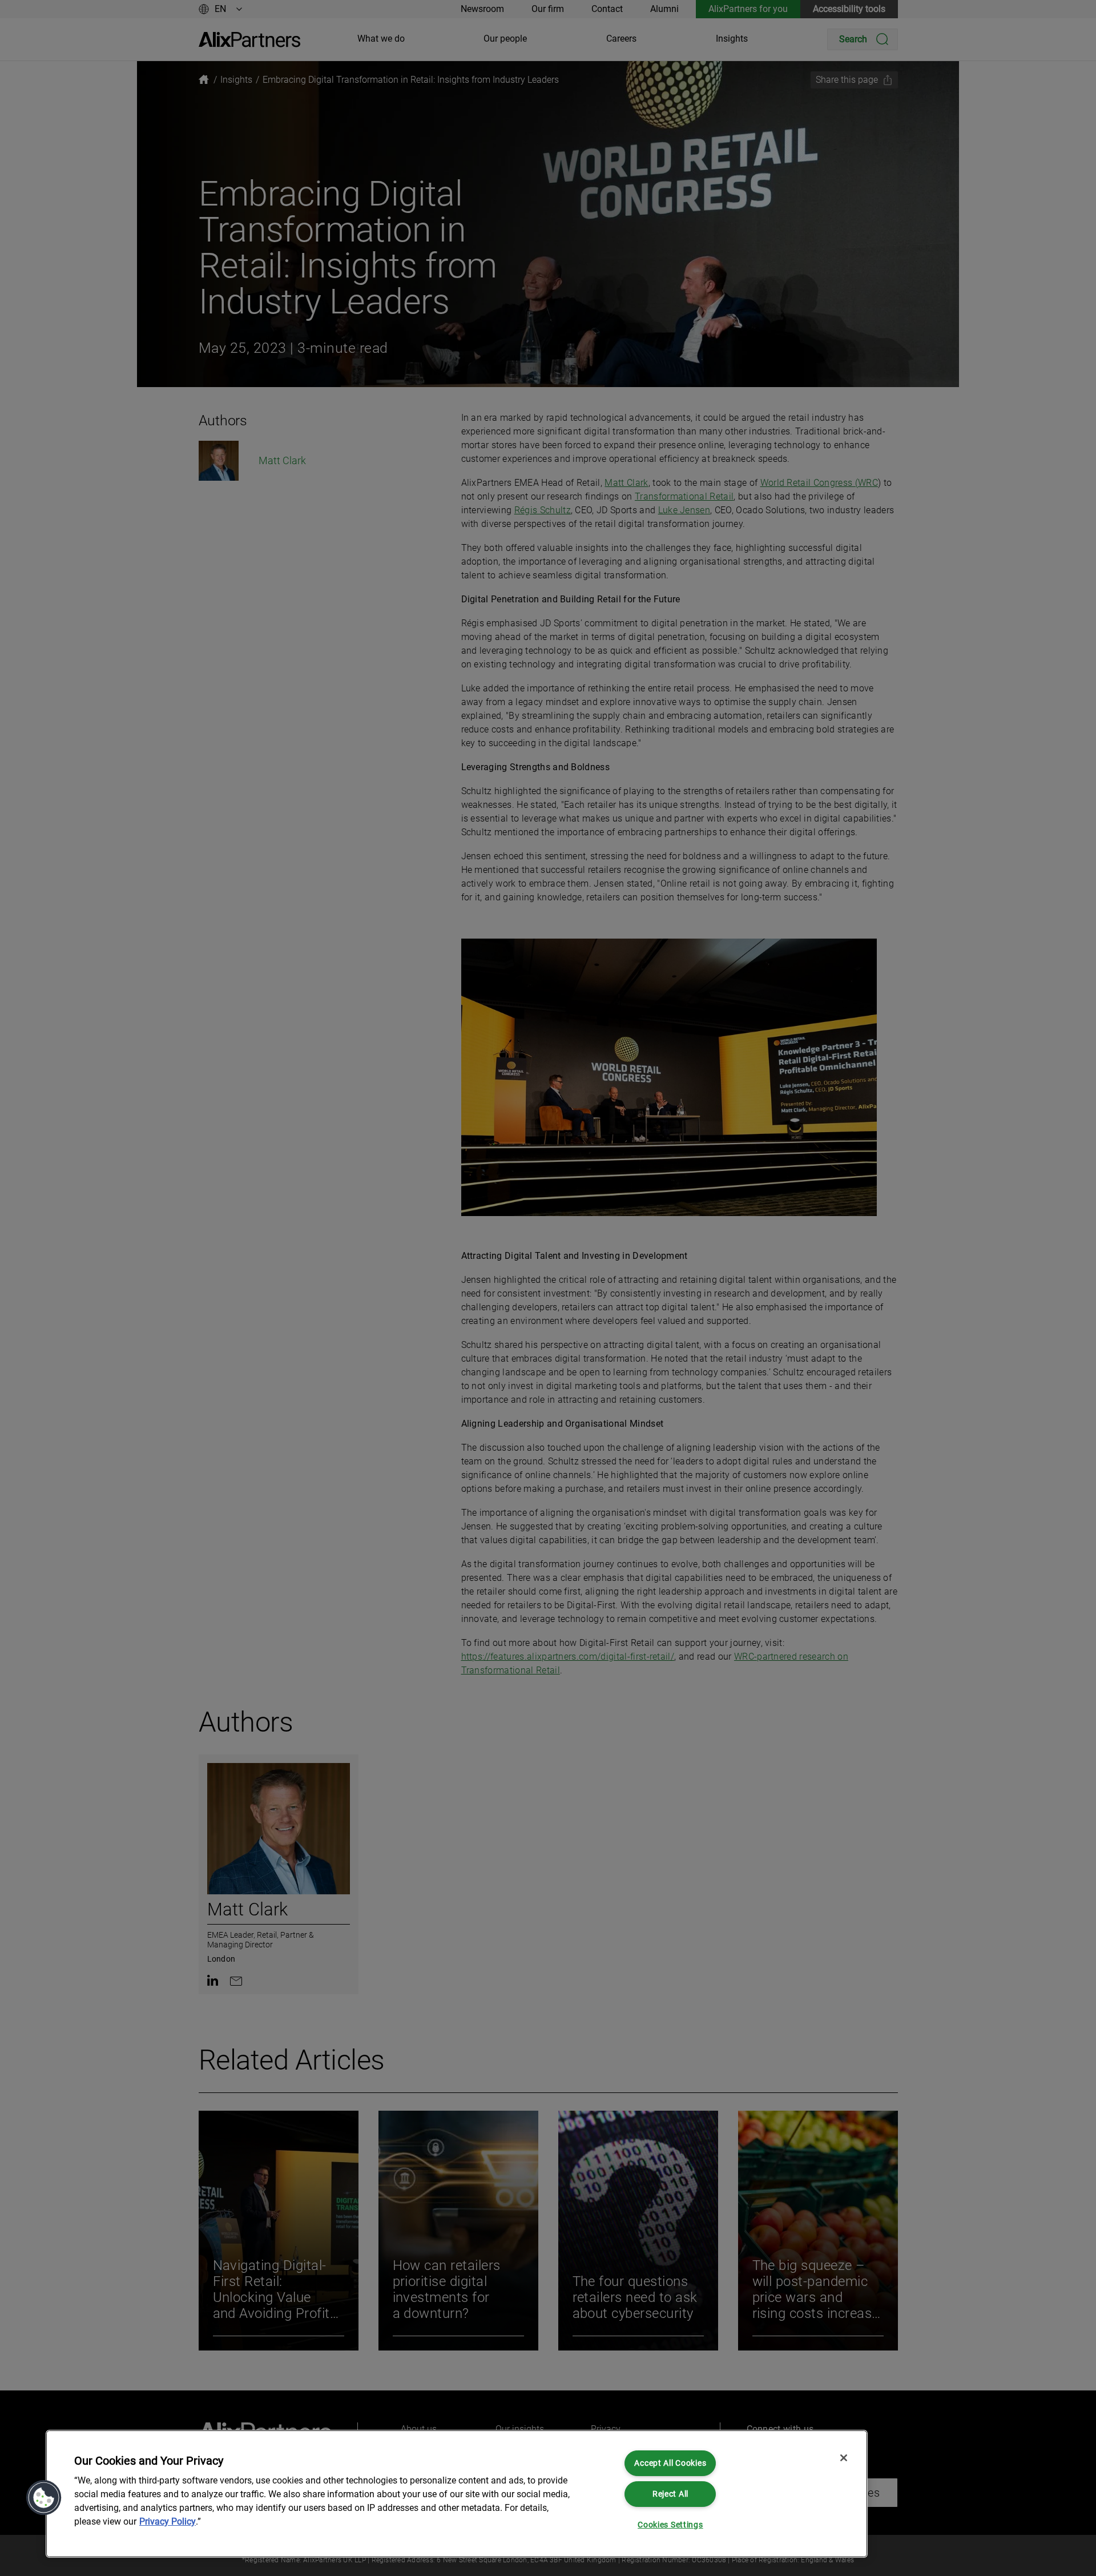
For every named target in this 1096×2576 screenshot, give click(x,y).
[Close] (844, 2458)
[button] (44, 2498)
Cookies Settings (670, 2525)
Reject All (670, 2494)
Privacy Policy (168, 2521)
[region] (457, 2494)
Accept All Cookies (670, 2463)
